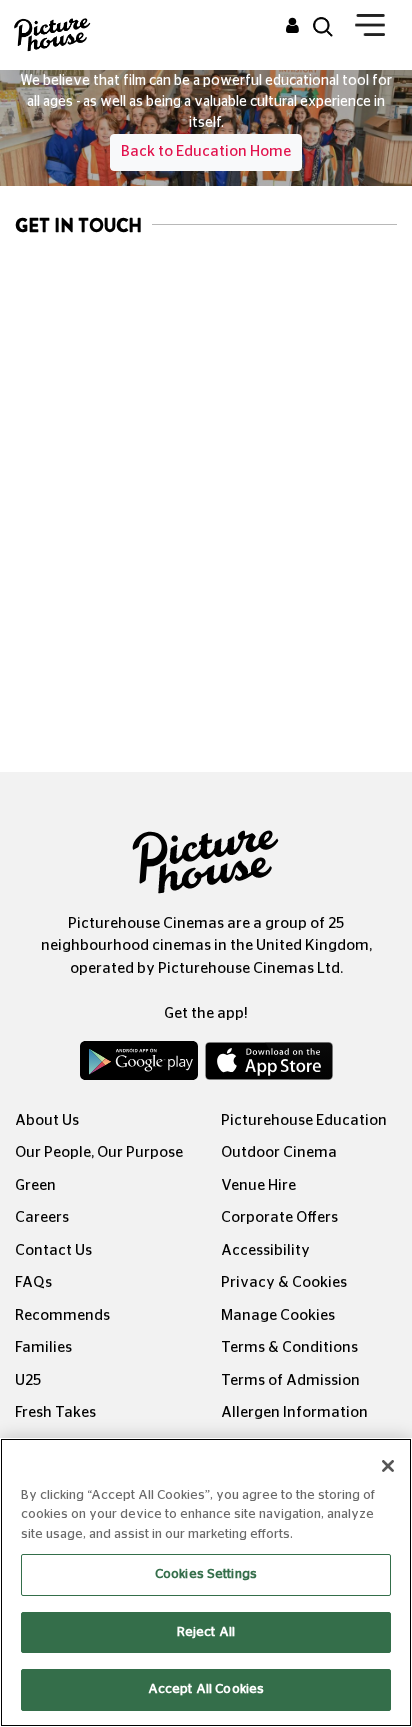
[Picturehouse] (51, 32)
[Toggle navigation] (370, 29)
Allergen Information (294, 1412)
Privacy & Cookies (284, 1282)
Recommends (62, 1315)
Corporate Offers (279, 1217)
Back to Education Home (206, 151)
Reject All (206, 1632)
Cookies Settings (206, 1574)
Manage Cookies (278, 1315)
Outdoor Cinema (279, 1152)
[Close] (388, 1466)
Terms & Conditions (289, 1347)
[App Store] (269, 1065)
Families (43, 1347)
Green (35, 1185)
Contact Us (53, 1250)
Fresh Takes (55, 1412)
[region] (206, 1582)
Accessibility (265, 1250)
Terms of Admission (290, 1380)
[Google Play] (140, 1065)
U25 (28, 1380)
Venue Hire (258, 1185)
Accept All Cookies (206, 1689)
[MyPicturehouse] (292, 27)
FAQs (33, 1282)
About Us (47, 1120)
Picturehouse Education (304, 1120)
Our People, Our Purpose (99, 1152)
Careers (42, 1217)
